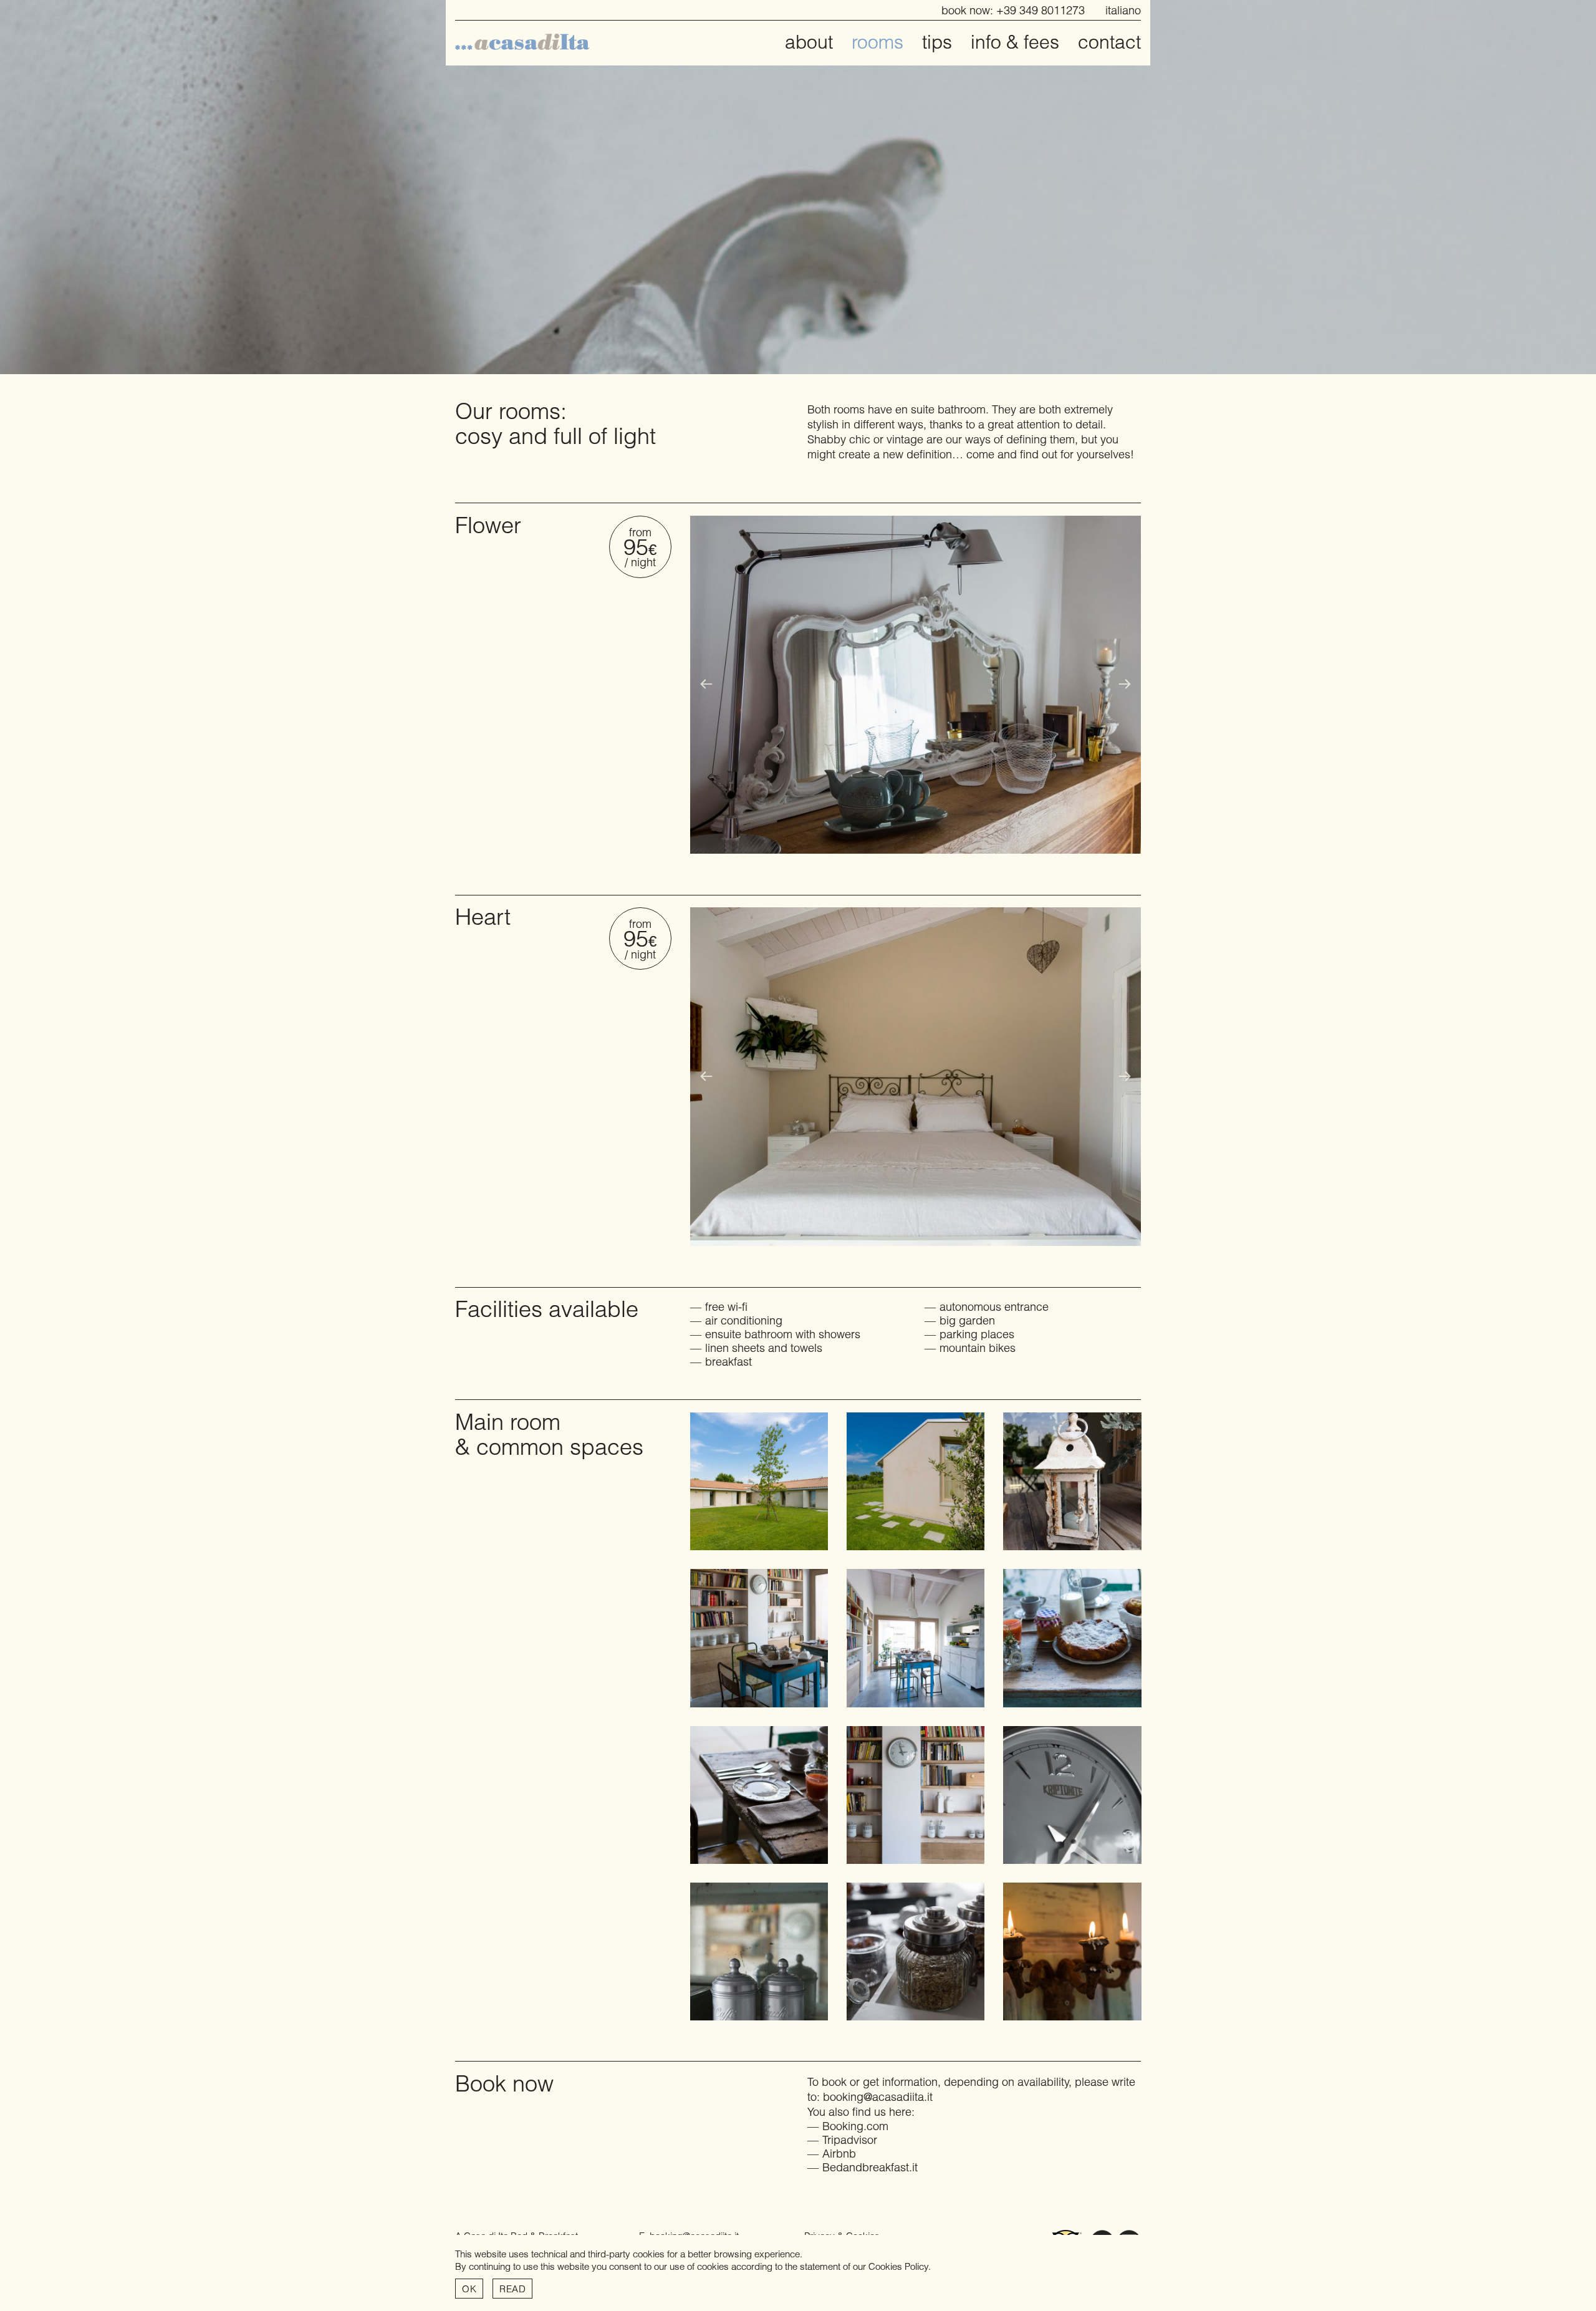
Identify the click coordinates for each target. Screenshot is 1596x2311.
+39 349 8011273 (1041, 10)
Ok (469, 2289)
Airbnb (839, 2153)
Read (512, 2289)
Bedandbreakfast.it (870, 2167)
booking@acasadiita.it (878, 2096)
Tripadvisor (850, 2140)
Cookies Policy (898, 2266)
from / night (640, 547)
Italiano (1123, 10)
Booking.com (855, 2126)
